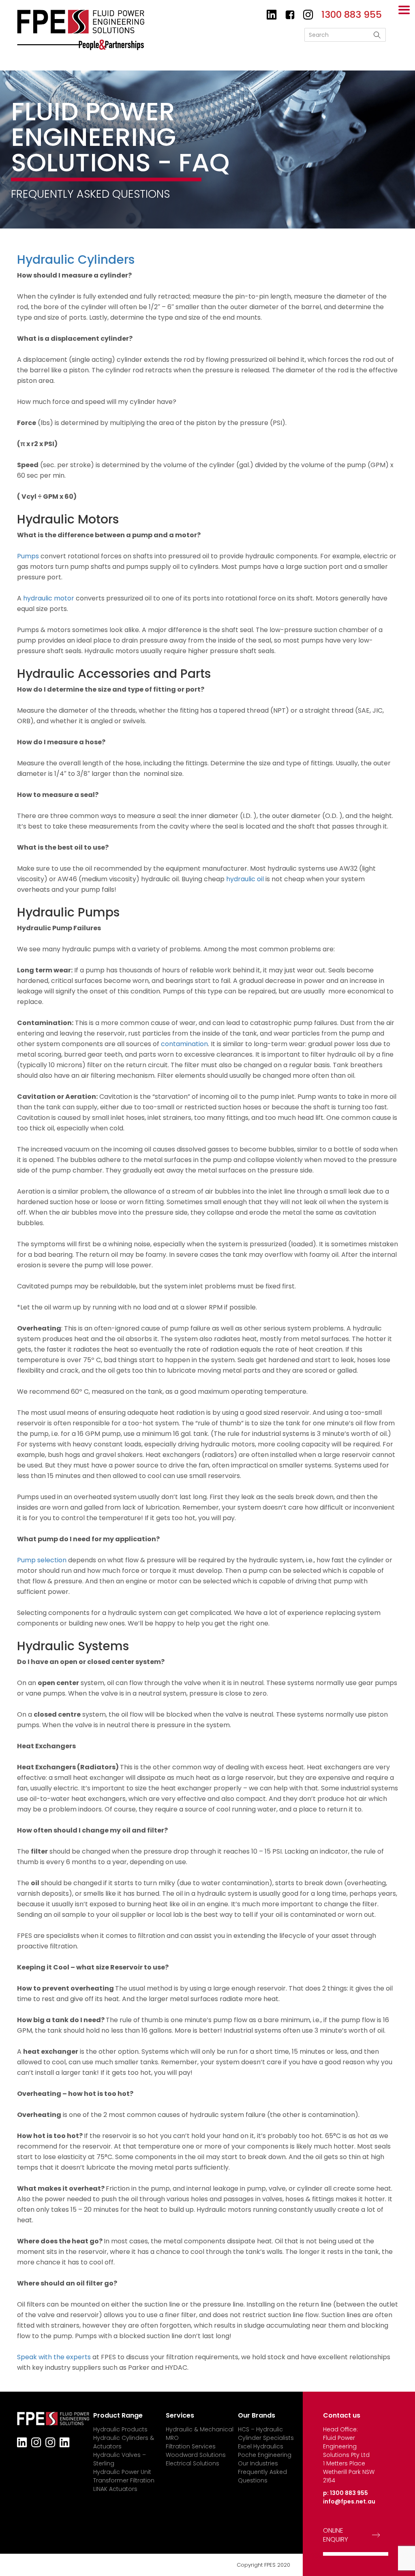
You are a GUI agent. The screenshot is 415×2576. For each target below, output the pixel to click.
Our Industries (258, 2463)
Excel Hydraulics (261, 2446)
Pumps (28, 556)
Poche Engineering (265, 2455)
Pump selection (42, 1560)
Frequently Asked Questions (262, 2476)
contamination (184, 1044)
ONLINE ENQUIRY (336, 2535)
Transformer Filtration (124, 2480)
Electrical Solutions (193, 2463)
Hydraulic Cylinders (76, 260)
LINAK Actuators (115, 2489)
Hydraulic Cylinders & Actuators (124, 2442)
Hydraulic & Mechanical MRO (200, 2434)
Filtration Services (191, 2446)
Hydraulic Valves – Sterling (120, 2459)
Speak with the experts (54, 2357)
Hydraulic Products (120, 2429)
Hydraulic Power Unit (122, 2472)
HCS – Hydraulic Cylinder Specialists (266, 2434)
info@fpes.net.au (349, 2501)
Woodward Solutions (196, 2455)
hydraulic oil (245, 879)
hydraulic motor (49, 598)
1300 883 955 (349, 2493)
